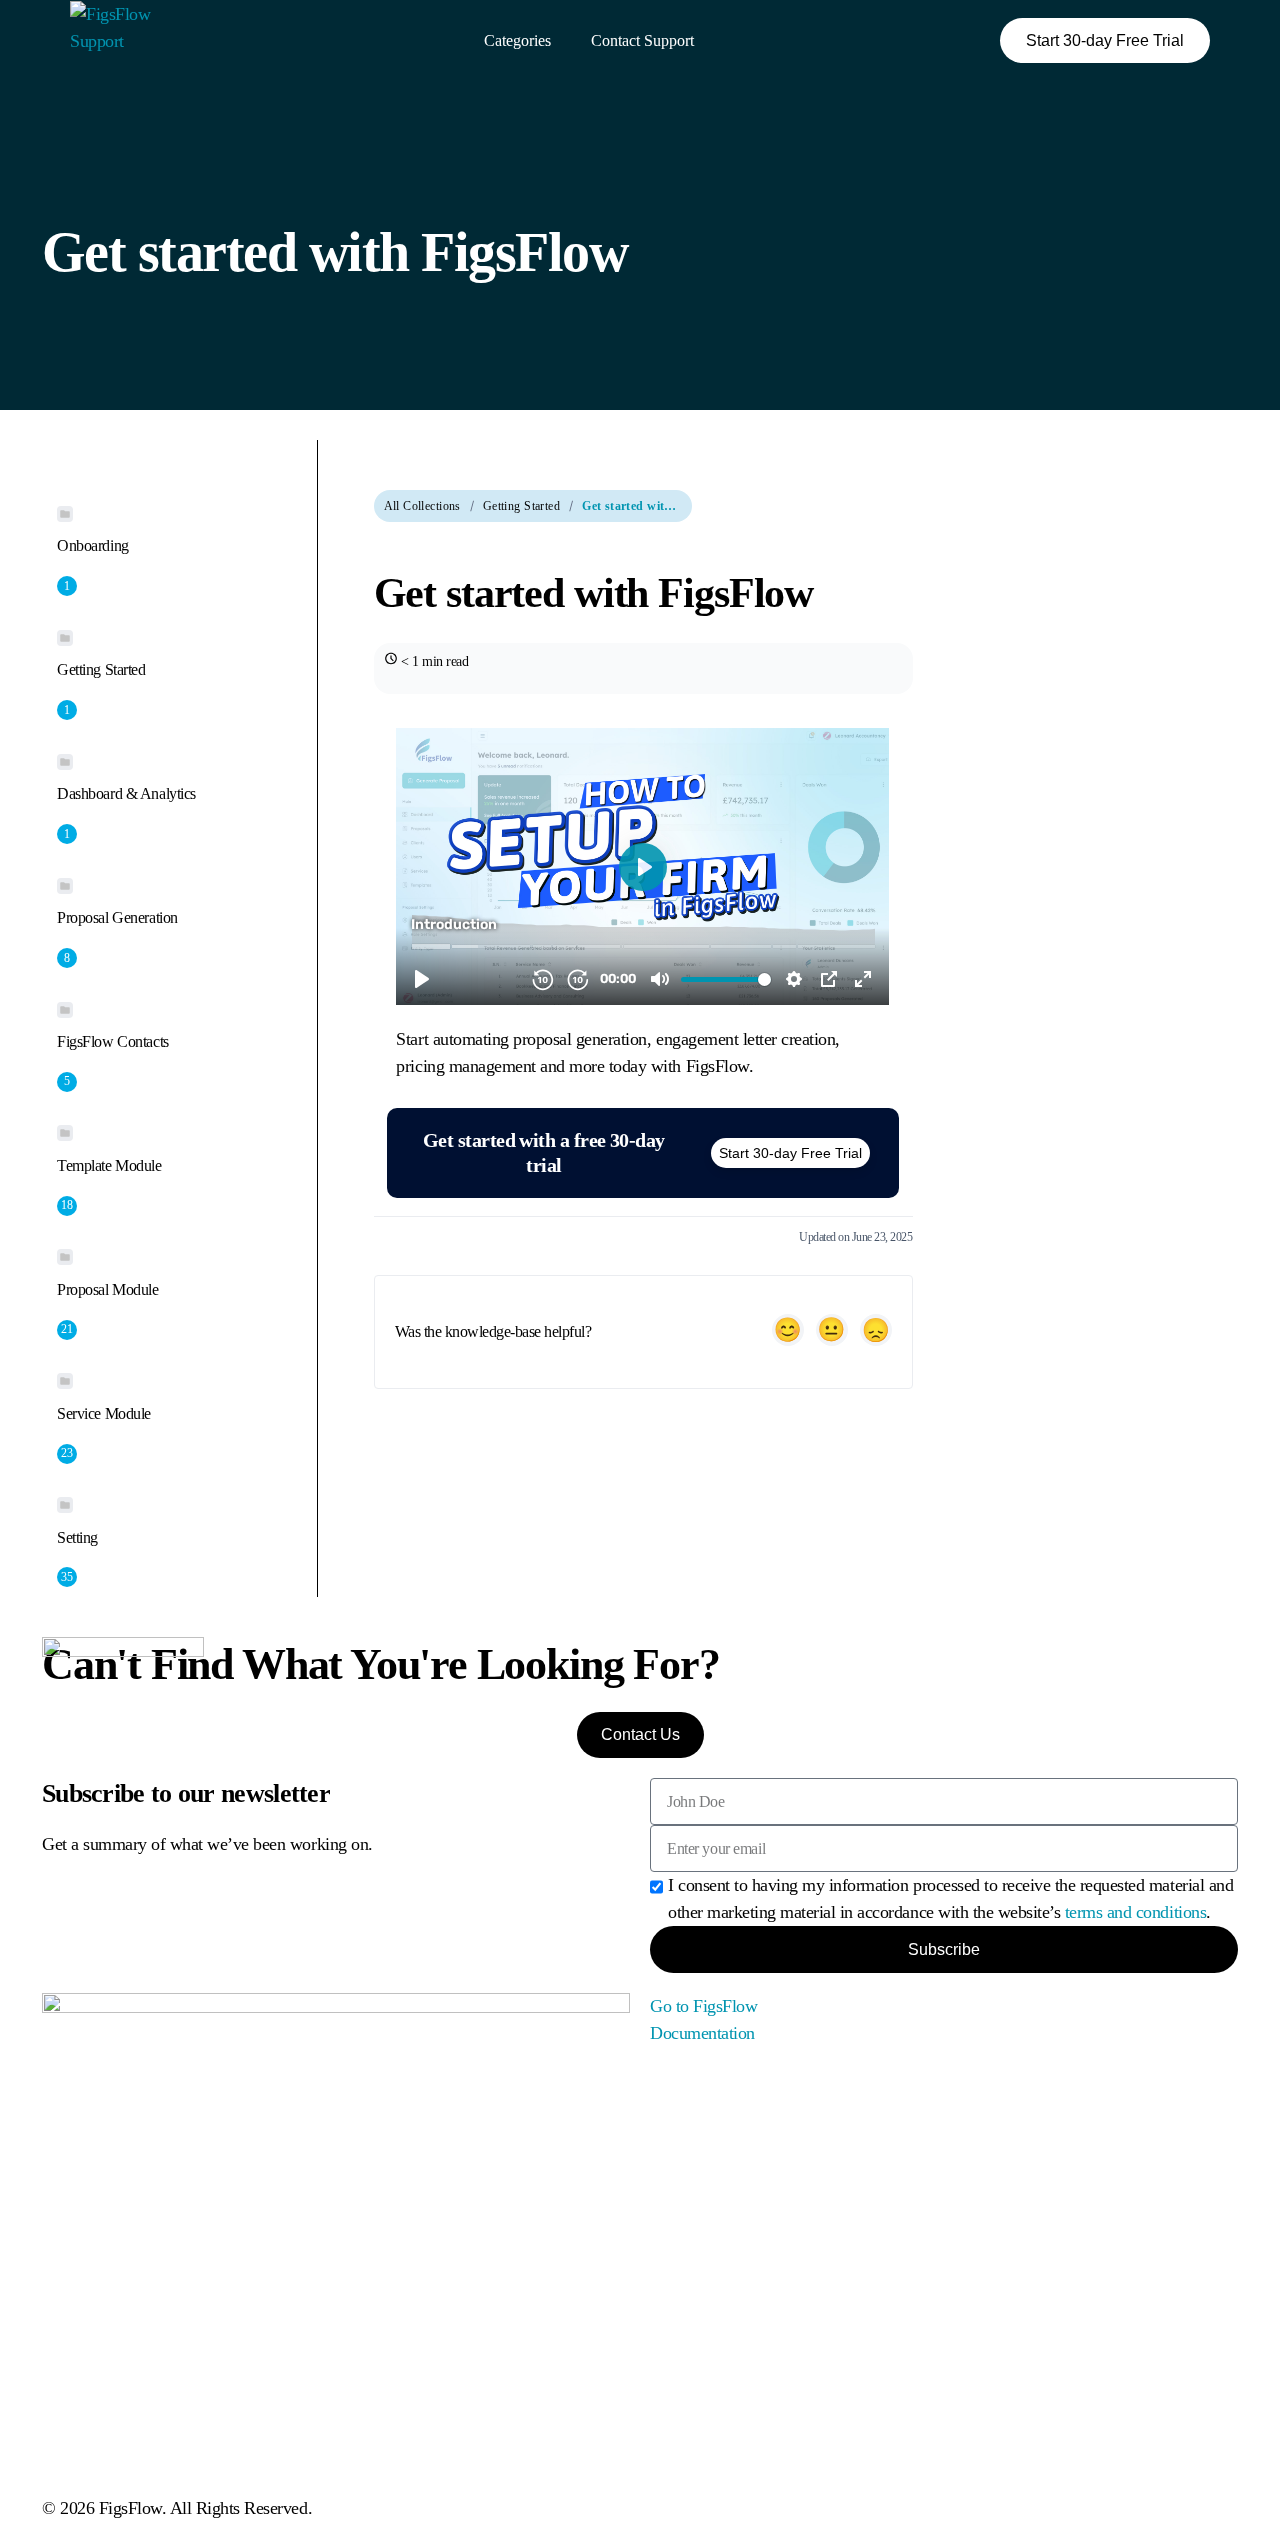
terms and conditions (1135, 1912)
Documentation (702, 2033)
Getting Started (521, 506)
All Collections (422, 506)
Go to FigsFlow (703, 2006)
